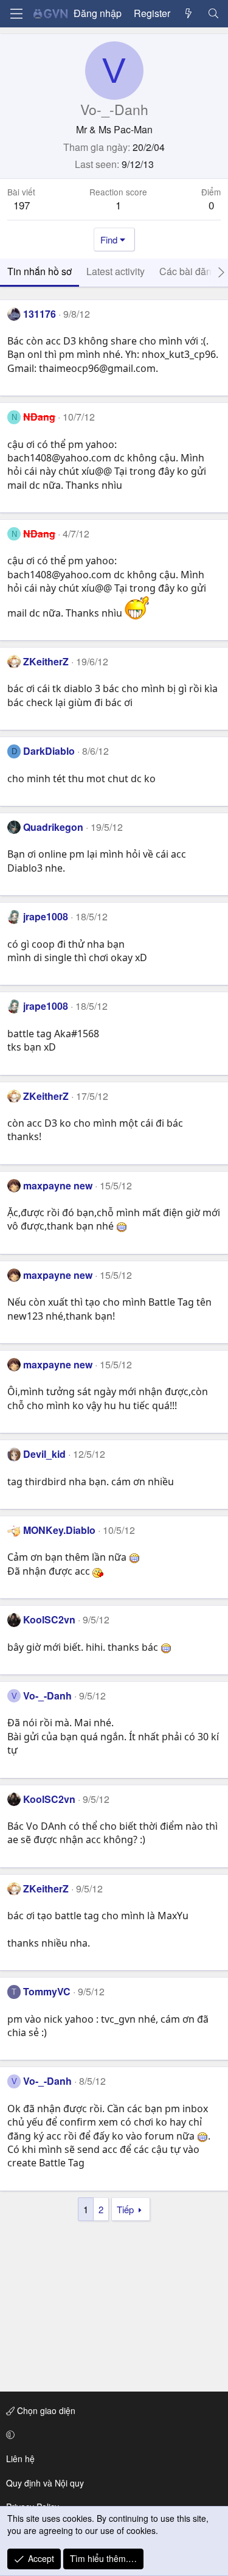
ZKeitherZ (46, 661)
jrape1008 (46, 916)
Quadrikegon (53, 827)
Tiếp (125, 2209)
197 (22, 205)
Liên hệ (20, 2459)
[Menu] (16, 14)
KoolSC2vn (49, 1619)
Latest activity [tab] (116, 271)
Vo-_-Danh (47, 1696)
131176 (40, 314)
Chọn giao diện (45, 2410)
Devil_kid (44, 1454)
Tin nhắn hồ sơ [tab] (40, 271)
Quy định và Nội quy (45, 2483)
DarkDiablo (49, 751)
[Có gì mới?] (189, 13)
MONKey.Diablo (59, 1530)
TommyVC (47, 1991)
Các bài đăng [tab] (188, 271)
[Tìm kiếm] (213, 13)
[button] (112, 2435)
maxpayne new (58, 1185)
